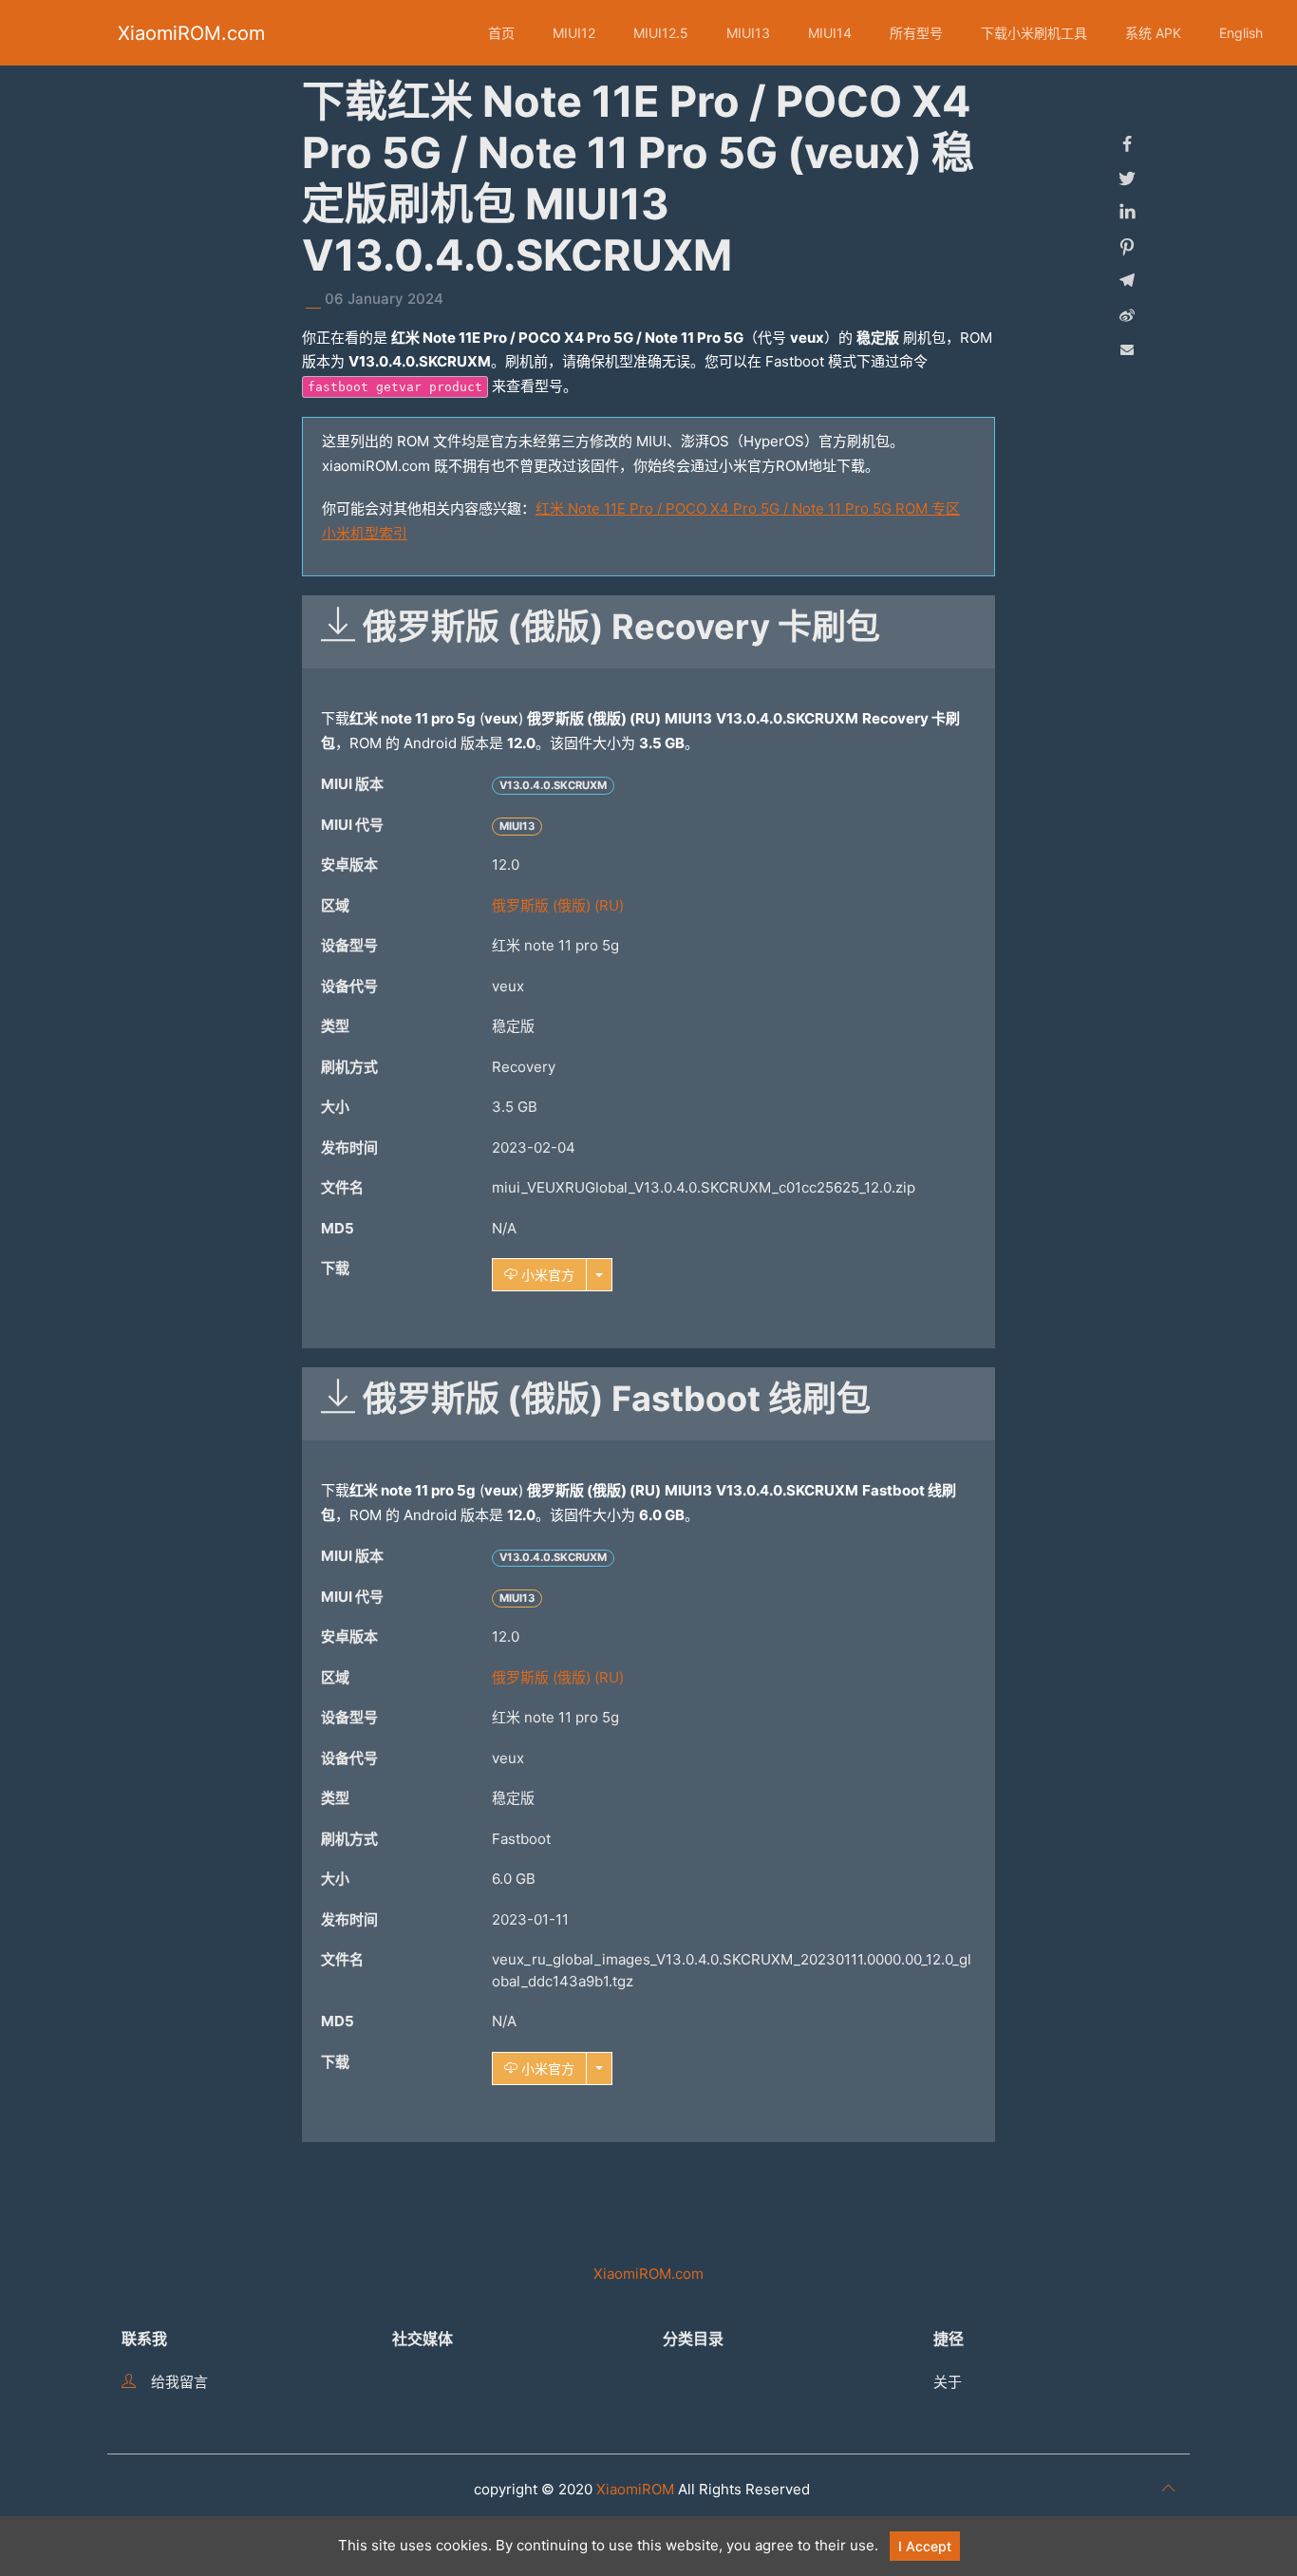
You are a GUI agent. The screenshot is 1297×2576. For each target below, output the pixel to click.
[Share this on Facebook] (1127, 144)
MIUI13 (748, 33)
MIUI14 (830, 33)
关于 (948, 2382)
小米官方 (546, 1275)
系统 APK (1153, 33)
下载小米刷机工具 (1034, 33)
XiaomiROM (635, 2489)
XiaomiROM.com (191, 33)
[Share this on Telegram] (1127, 281)
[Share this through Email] (1127, 349)
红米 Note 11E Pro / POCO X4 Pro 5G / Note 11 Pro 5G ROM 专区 (748, 508)
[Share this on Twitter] (1127, 179)
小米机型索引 (365, 533)
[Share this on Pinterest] (1127, 247)
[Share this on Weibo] (1127, 315)
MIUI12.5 (661, 33)
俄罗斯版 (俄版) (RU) (558, 905)
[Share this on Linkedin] (1127, 213)
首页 (501, 33)
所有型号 (916, 33)
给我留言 (179, 2382)
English (1241, 33)
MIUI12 (574, 33)
